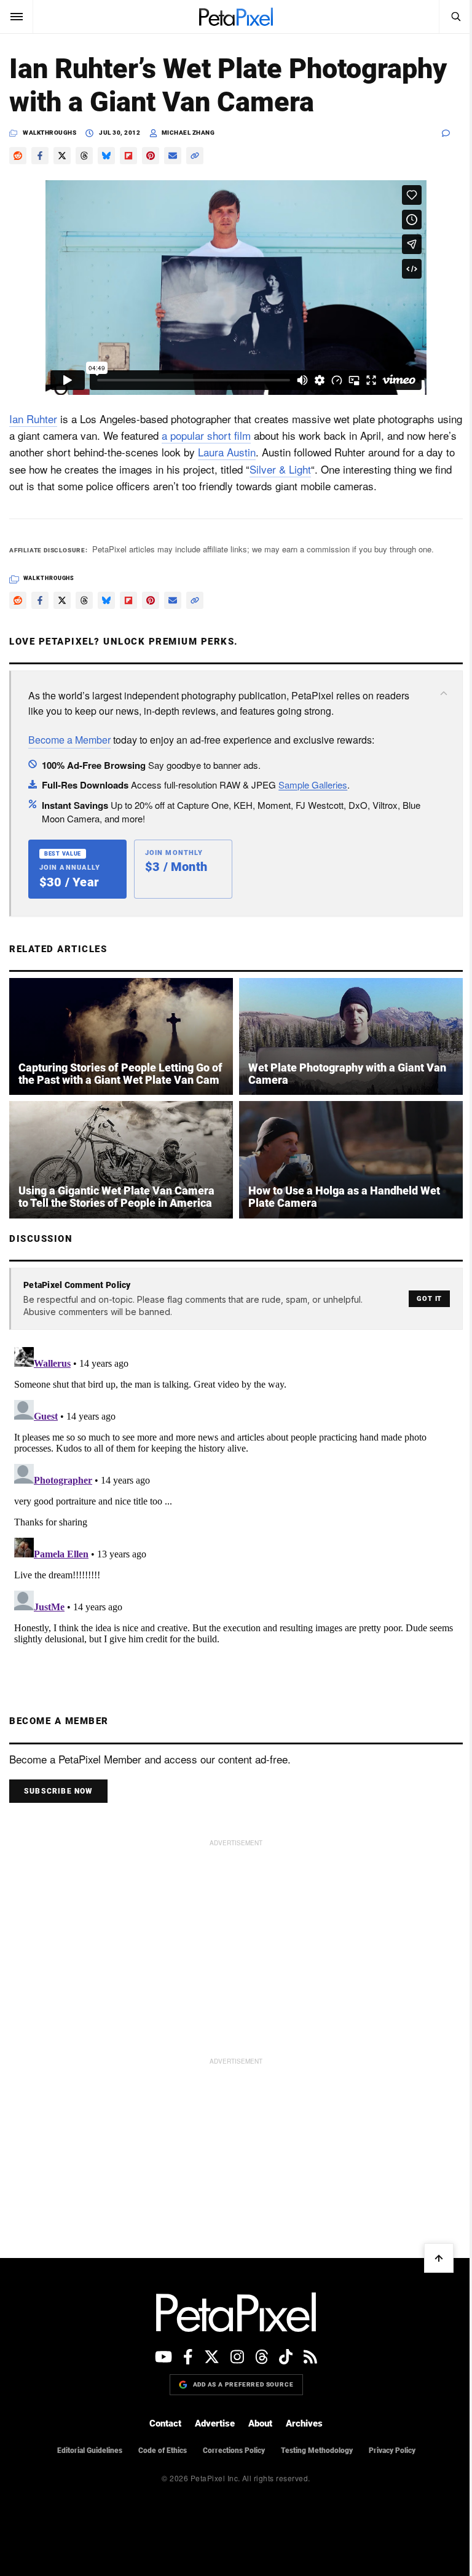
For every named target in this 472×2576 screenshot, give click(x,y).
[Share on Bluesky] (106, 156)
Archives (304, 2423)
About (260, 2423)
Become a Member (69, 740)
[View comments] (452, 133)
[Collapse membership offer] (444, 693)
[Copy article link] (195, 156)
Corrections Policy (234, 2451)
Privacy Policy (392, 2451)
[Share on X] (62, 156)
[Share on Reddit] (18, 156)
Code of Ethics (163, 2451)
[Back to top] (439, 2258)
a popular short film (206, 435)
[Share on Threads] (84, 156)
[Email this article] (173, 156)
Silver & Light (280, 469)
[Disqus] (236, 1496)
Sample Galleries (313, 785)
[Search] (455, 17)
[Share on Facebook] (40, 156)
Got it (429, 1299)
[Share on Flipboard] (128, 156)
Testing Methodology (317, 2451)
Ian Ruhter (33, 419)
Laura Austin (227, 452)
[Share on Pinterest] (151, 156)
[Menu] (17, 17)
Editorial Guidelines (90, 2451)
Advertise (215, 2423)
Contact (165, 2423)
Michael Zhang (188, 133)
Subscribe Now (58, 1791)
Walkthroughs (49, 133)
